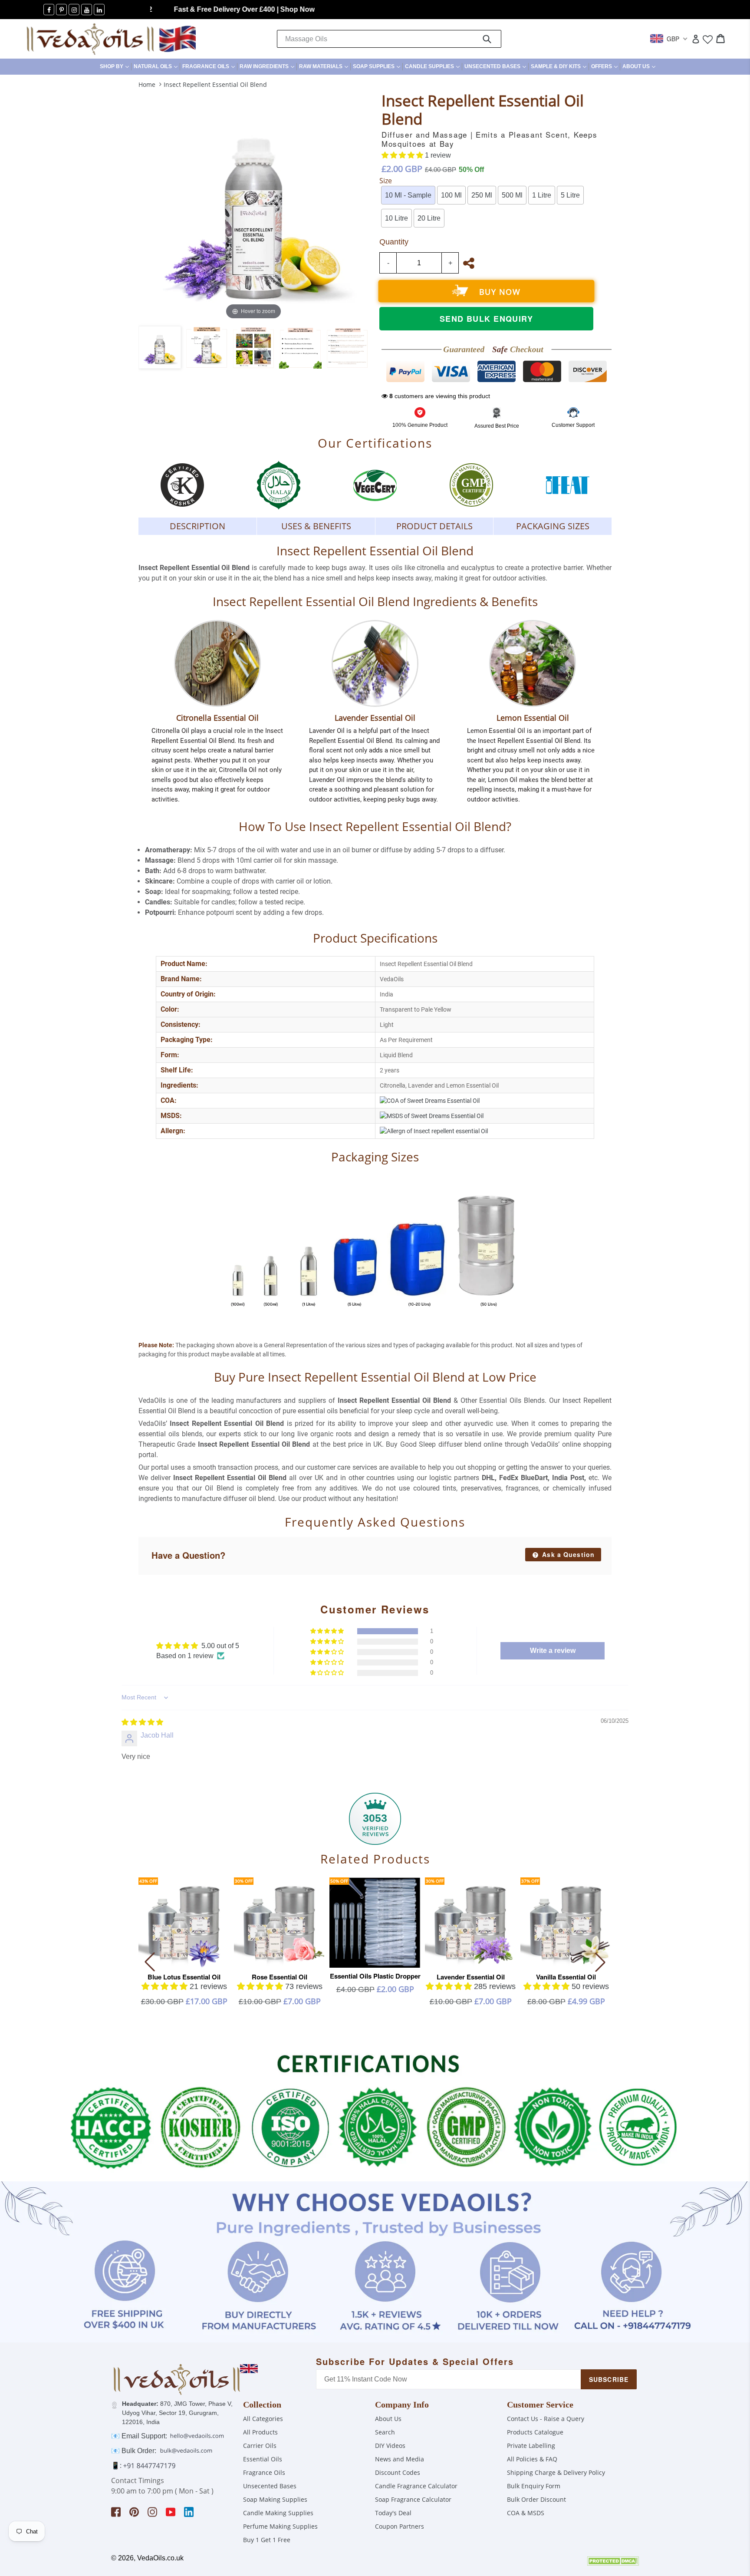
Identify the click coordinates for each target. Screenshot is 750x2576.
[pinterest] (61, 10)
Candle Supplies (433, 66)
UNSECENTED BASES (496, 66)
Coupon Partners (400, 2526)
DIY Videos (390, 2446)
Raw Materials (325, 66)
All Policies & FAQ (532, 2459)
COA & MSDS (526, 2513)
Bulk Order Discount (536, 2499)
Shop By (115, 66)
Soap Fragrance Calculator (413, 2499)
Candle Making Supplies (278, 2513)
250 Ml (482, 195)
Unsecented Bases (270, 2486)
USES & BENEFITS (316, 526)
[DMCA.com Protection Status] (613, 2563)
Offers (605, 66)
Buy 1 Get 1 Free (267, 2540)
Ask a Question (567, 1554)
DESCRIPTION (197, 526)
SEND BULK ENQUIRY (486, 319)
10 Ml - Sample (408, 195)
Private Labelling (531, 2446)
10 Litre (396, 218)
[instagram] (74, 10)
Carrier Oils (260, 2446)
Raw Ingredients (268, 66)
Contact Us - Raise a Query (546, 2419)
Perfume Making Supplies (280, 2526)
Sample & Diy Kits (560, 66)
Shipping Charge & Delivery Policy (556, 2472)
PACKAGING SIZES (553, 526)
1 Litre (542, 195)
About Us (640, 66)
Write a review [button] (553, 1651)
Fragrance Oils (210, 66)
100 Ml (451, 195)
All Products (260, 2432)
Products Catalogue (535, 2432)
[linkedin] (99, 10)
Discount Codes (398, 2472)
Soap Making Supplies (275, 2499)
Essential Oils (263, 2459)
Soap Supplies (378, 66)
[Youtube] (87, 10)
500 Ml (512, 195)
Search (385, 2432)
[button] (403, 155)
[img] (142, 1722)
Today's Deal (393, 2513)
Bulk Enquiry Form (534, 2486)
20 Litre (429, 218)
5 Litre (570, 195)
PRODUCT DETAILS (434, 526)
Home (147, 84)
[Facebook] (49, 10)
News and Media (400, 2459)
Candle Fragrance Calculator (416, 2486)
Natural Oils (157, 66)
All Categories (263, 2419)
